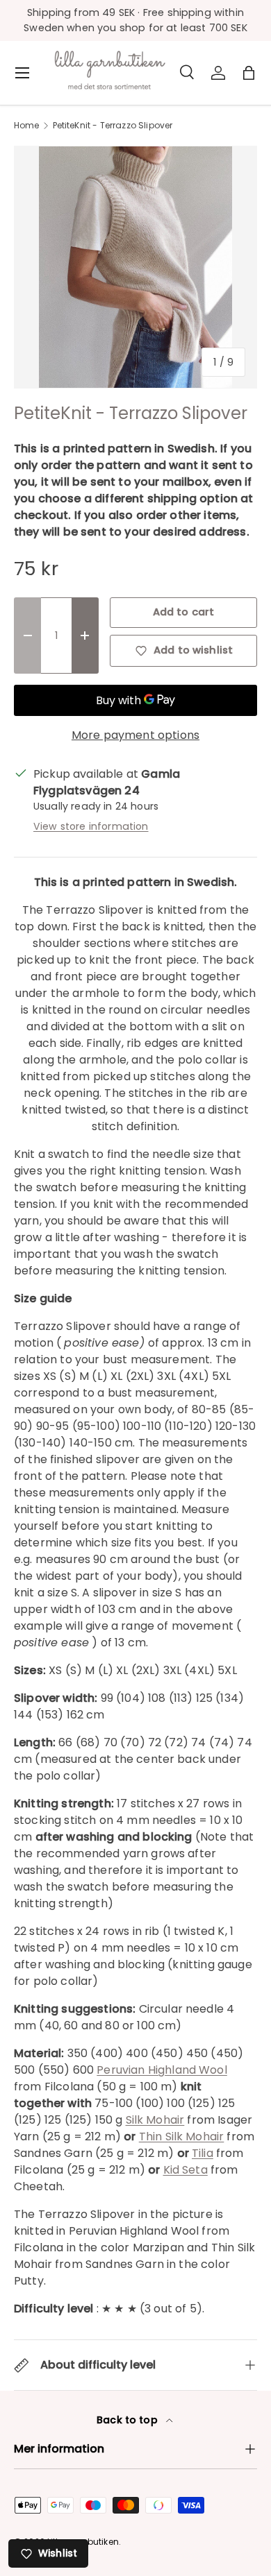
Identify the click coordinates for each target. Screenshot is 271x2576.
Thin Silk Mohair (182, 2136)
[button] (249, 73)
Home (27, 126)
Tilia (203, 2153)
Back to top (129, 2420)
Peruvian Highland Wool (162, 2070)
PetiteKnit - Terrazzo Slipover (113, 126)
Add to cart (184, 612)
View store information (91, 826)
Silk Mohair (155, 2120)
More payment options (135, 735)
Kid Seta (186, 2170)
